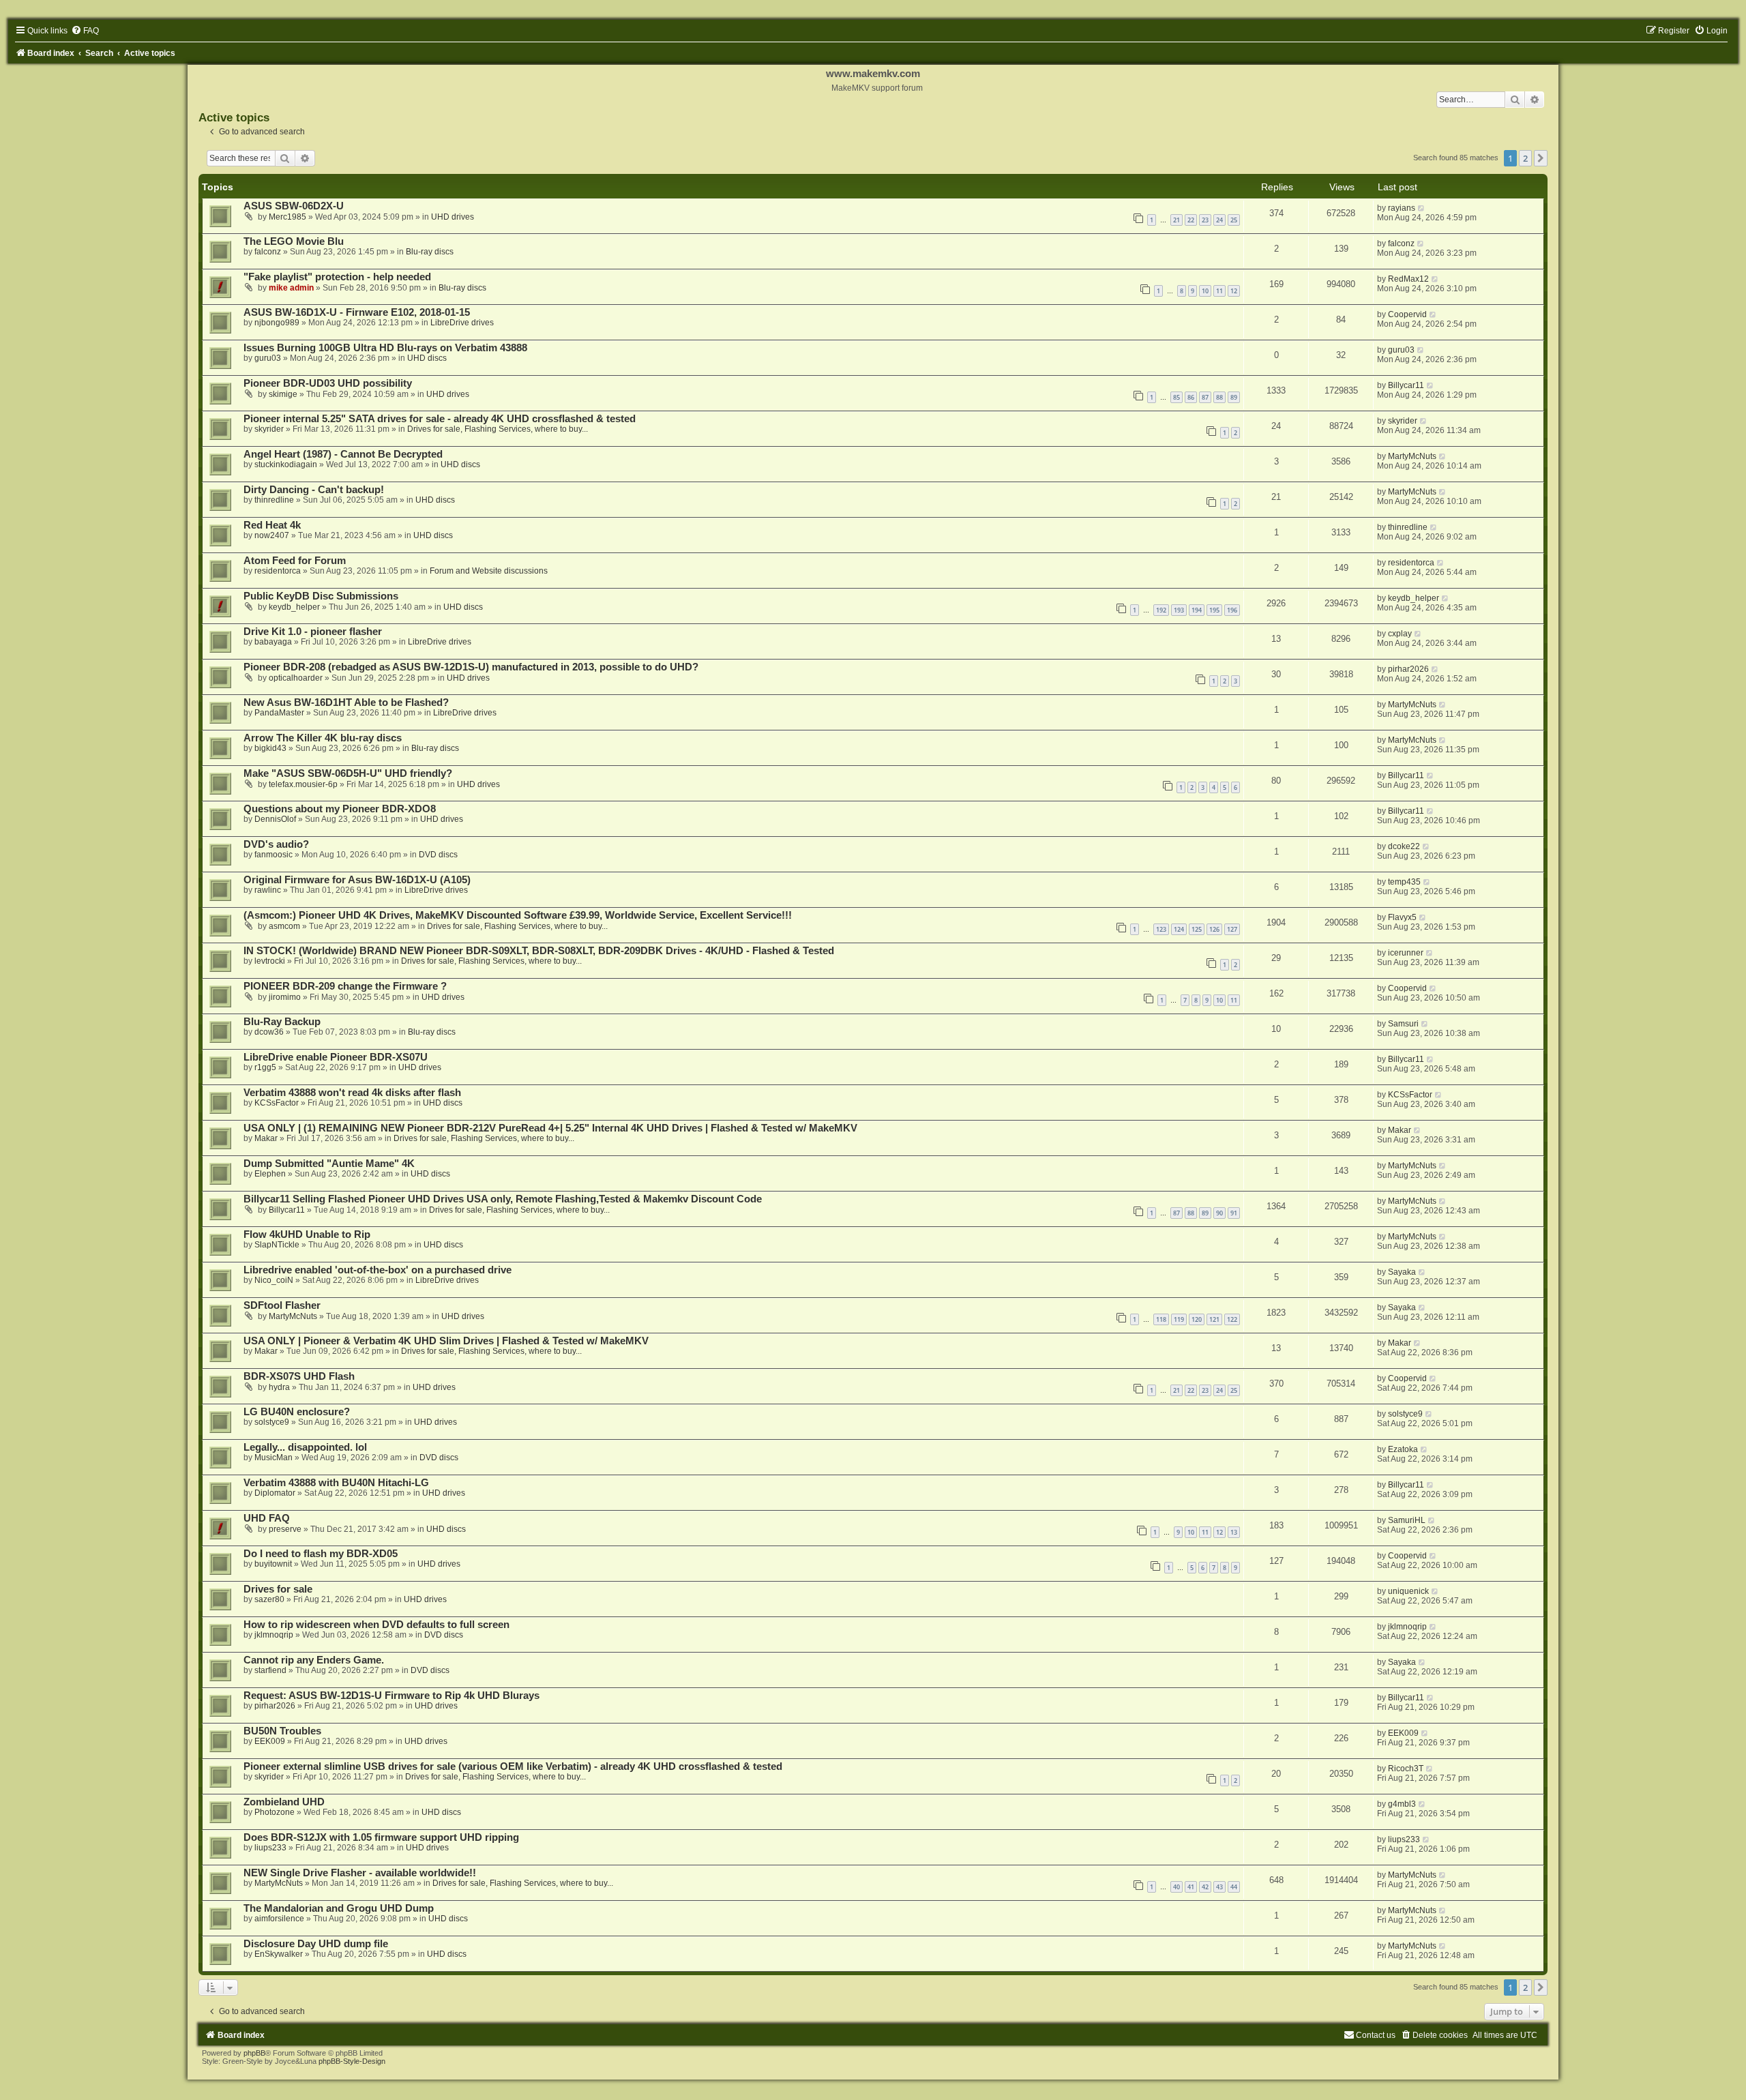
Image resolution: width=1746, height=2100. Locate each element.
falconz (268, 252)
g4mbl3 (1402, 1804)
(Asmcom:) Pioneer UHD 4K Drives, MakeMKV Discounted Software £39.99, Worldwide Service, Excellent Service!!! (518, 915)
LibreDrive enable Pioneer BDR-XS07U (336, 1057)
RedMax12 (1408, 279)
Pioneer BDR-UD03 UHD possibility (328, 383)
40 (1177, 1887)
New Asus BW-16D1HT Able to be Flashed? (346, 703)
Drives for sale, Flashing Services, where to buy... (498, 429)
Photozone (275, 1812)
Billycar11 (1406, 385)
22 (1191, 220)
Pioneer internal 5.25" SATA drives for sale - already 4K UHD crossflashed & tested (440, 419)
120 (1197, 1319)
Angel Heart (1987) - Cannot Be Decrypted (343, 454)
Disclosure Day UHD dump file (316, 1944)
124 (1179, 929)
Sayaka (1402, 1272)
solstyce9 (272, 1422)
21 (1177, 220)
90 (1219, 1213)
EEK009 (270, 1741)
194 (1197, 610)
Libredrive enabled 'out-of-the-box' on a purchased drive (378, 1270)
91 (1234, 1213)
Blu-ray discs (430, 252)
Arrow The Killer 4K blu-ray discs (323, 738)
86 (1191, 397)
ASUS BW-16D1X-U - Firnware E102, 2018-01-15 (357, 312)
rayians (1402, 208)
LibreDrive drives (462, 323)
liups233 (270, 1848)
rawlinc (268, 890)
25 (1234, 220)
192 (1161, 610)
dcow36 (269, 1032)
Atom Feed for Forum (295, 561)
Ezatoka (1403, 1449)
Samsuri (1403, 1024)
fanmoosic (273, 855)
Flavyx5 (1402, 917)
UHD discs (427, 358)
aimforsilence (279, 1919)
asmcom (284, 926)
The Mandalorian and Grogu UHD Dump (339, 1908)
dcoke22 (1404, 846)
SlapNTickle (277, 1245)
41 (1191, 1887)
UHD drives (453, 217)
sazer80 (269, 1599)
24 (1219, 220)
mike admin (291, 288)
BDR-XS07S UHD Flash (299, 1376)
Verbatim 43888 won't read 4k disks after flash (352, 1093)
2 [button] (1525, 158)
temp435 (1404, 882)
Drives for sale (278, 1589)
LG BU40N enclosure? (297, 1412)
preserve (285, 1529)
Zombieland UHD (284, 1802)
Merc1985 (287, 217)
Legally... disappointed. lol (305, 1447)
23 (1205, 220)
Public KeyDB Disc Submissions (321, 596)
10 (1205, 291)
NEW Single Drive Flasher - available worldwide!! (360, 1873)
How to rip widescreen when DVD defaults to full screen (376, 1625)
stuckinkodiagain (286, 464)
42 (1205, 1887)
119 (1179, 1319)
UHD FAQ (267, 1518)
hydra (279, 1387)
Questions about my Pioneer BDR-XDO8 (340, 809)
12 (1234, 291)
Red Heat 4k (272, 525)
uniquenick (1408, 1591)
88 (1219, 397)
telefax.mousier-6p (303, 784)
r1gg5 (265, 1067)
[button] (1541, 158)
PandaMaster (279, 713)
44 (1234, 1887)
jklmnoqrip (274, 1635)
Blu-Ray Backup (282, 1022)
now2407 (272, 535)
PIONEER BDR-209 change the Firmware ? (345, 986)
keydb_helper (294, 607)
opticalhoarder (296, 678)
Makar (266, 1138)
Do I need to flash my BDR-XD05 (321, 1554)
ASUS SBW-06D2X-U (294, 206)
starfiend (270, 1670)
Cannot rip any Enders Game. (314, 1660)
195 (1214, 610)
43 (1219, 1887)
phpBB (254, 2053)
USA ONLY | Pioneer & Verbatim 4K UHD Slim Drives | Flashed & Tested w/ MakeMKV (446, 1341)
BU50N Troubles (282, 1731)
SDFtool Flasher (282, 1305)
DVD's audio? (276, 844)
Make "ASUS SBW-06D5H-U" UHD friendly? (348, 773)
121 (1214, 1319)
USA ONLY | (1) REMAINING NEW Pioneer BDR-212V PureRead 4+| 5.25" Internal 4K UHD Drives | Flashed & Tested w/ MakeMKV (550, 1128)
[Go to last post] (1422, 208)
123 (1161, 929)
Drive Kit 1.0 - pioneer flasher (313, 632)
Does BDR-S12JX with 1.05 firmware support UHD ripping (381, 1837)
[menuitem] (85, 31)
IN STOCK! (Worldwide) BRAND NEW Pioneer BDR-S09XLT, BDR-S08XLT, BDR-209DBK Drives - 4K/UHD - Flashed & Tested (539, 951)
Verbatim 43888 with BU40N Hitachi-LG (336, 1483)
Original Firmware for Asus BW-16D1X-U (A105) (357, 880)
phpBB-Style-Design (352, 2061)
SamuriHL (1407, 1520)
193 (1179, 610)
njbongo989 (277, 323)
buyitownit (273, 1564)
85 (1177, 397)
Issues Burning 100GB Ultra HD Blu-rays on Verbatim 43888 (385, 348)
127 (1232, 929)
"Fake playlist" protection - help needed (337, 277)
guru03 (268, 358)
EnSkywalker (279, 1954)
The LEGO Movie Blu (294, 241)
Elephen (270, 1174)
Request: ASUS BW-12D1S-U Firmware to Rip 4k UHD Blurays (391, 1696)
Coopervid (1407, 314)
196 (1232, 610)
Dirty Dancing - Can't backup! (314, 490)
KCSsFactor (277, 1103)
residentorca (278, 571)
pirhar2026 (1408, 669)
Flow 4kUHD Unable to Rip (307, 1234)
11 (1219, 291)
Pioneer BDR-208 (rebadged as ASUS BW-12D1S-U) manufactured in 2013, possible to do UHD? (471, 667)
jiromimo (285, 997)
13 (1234, 1532)
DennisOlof (275, 819)
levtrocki (270, 961)
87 (1205, 397)
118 (1161, 1319)
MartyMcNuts (1412, 456)
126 (1214, 929)
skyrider (269, 429)
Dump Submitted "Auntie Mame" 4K (329, 1164)
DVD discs (438, 855)
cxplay (1400, 634)
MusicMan (273, 1458)
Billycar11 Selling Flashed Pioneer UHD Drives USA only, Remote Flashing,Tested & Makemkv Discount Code (503, 1199)
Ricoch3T (1406, 1769)
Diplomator (275, 1493)
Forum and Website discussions (489, 571)
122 (1232, 1319)
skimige (283, 394)
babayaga (273, 642)
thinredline (274, 500)
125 (1197, 929)
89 (1234, 397)
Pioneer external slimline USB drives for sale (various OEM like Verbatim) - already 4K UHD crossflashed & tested (513, 1766)
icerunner (1406, 953)
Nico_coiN (274, 1280)
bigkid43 (270, 748)
